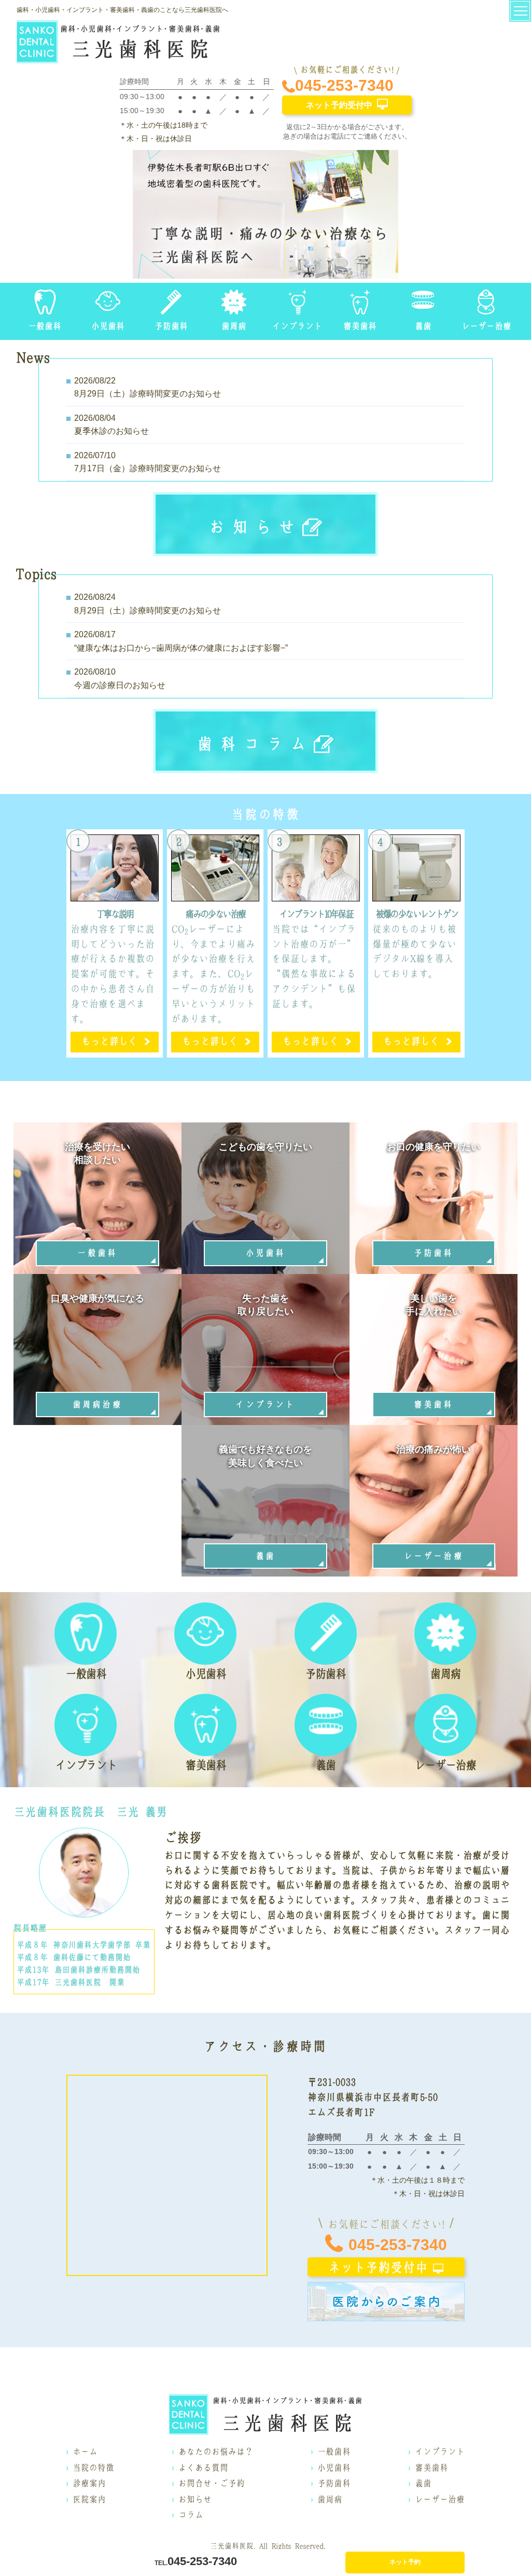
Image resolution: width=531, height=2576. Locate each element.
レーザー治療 (440, 2499)
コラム (191, 2515)
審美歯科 (431, 2468)
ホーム (85, 2451)
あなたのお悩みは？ (216, 2451)
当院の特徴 (93, 2468)
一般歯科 (334, 2451)
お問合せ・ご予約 (212, 2483)
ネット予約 (405, 2562)
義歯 (423, 2483)
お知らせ (256, 527)
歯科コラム (255, 744)
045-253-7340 (344, 85)
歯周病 (330, 2499)
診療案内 (89, 2483)
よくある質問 (203, 2468)
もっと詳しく (109, 1041)
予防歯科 (334, 2483)
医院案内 (89, 2499)
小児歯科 (334, 2468)
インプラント (440, 2451)
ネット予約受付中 (339, 105)
